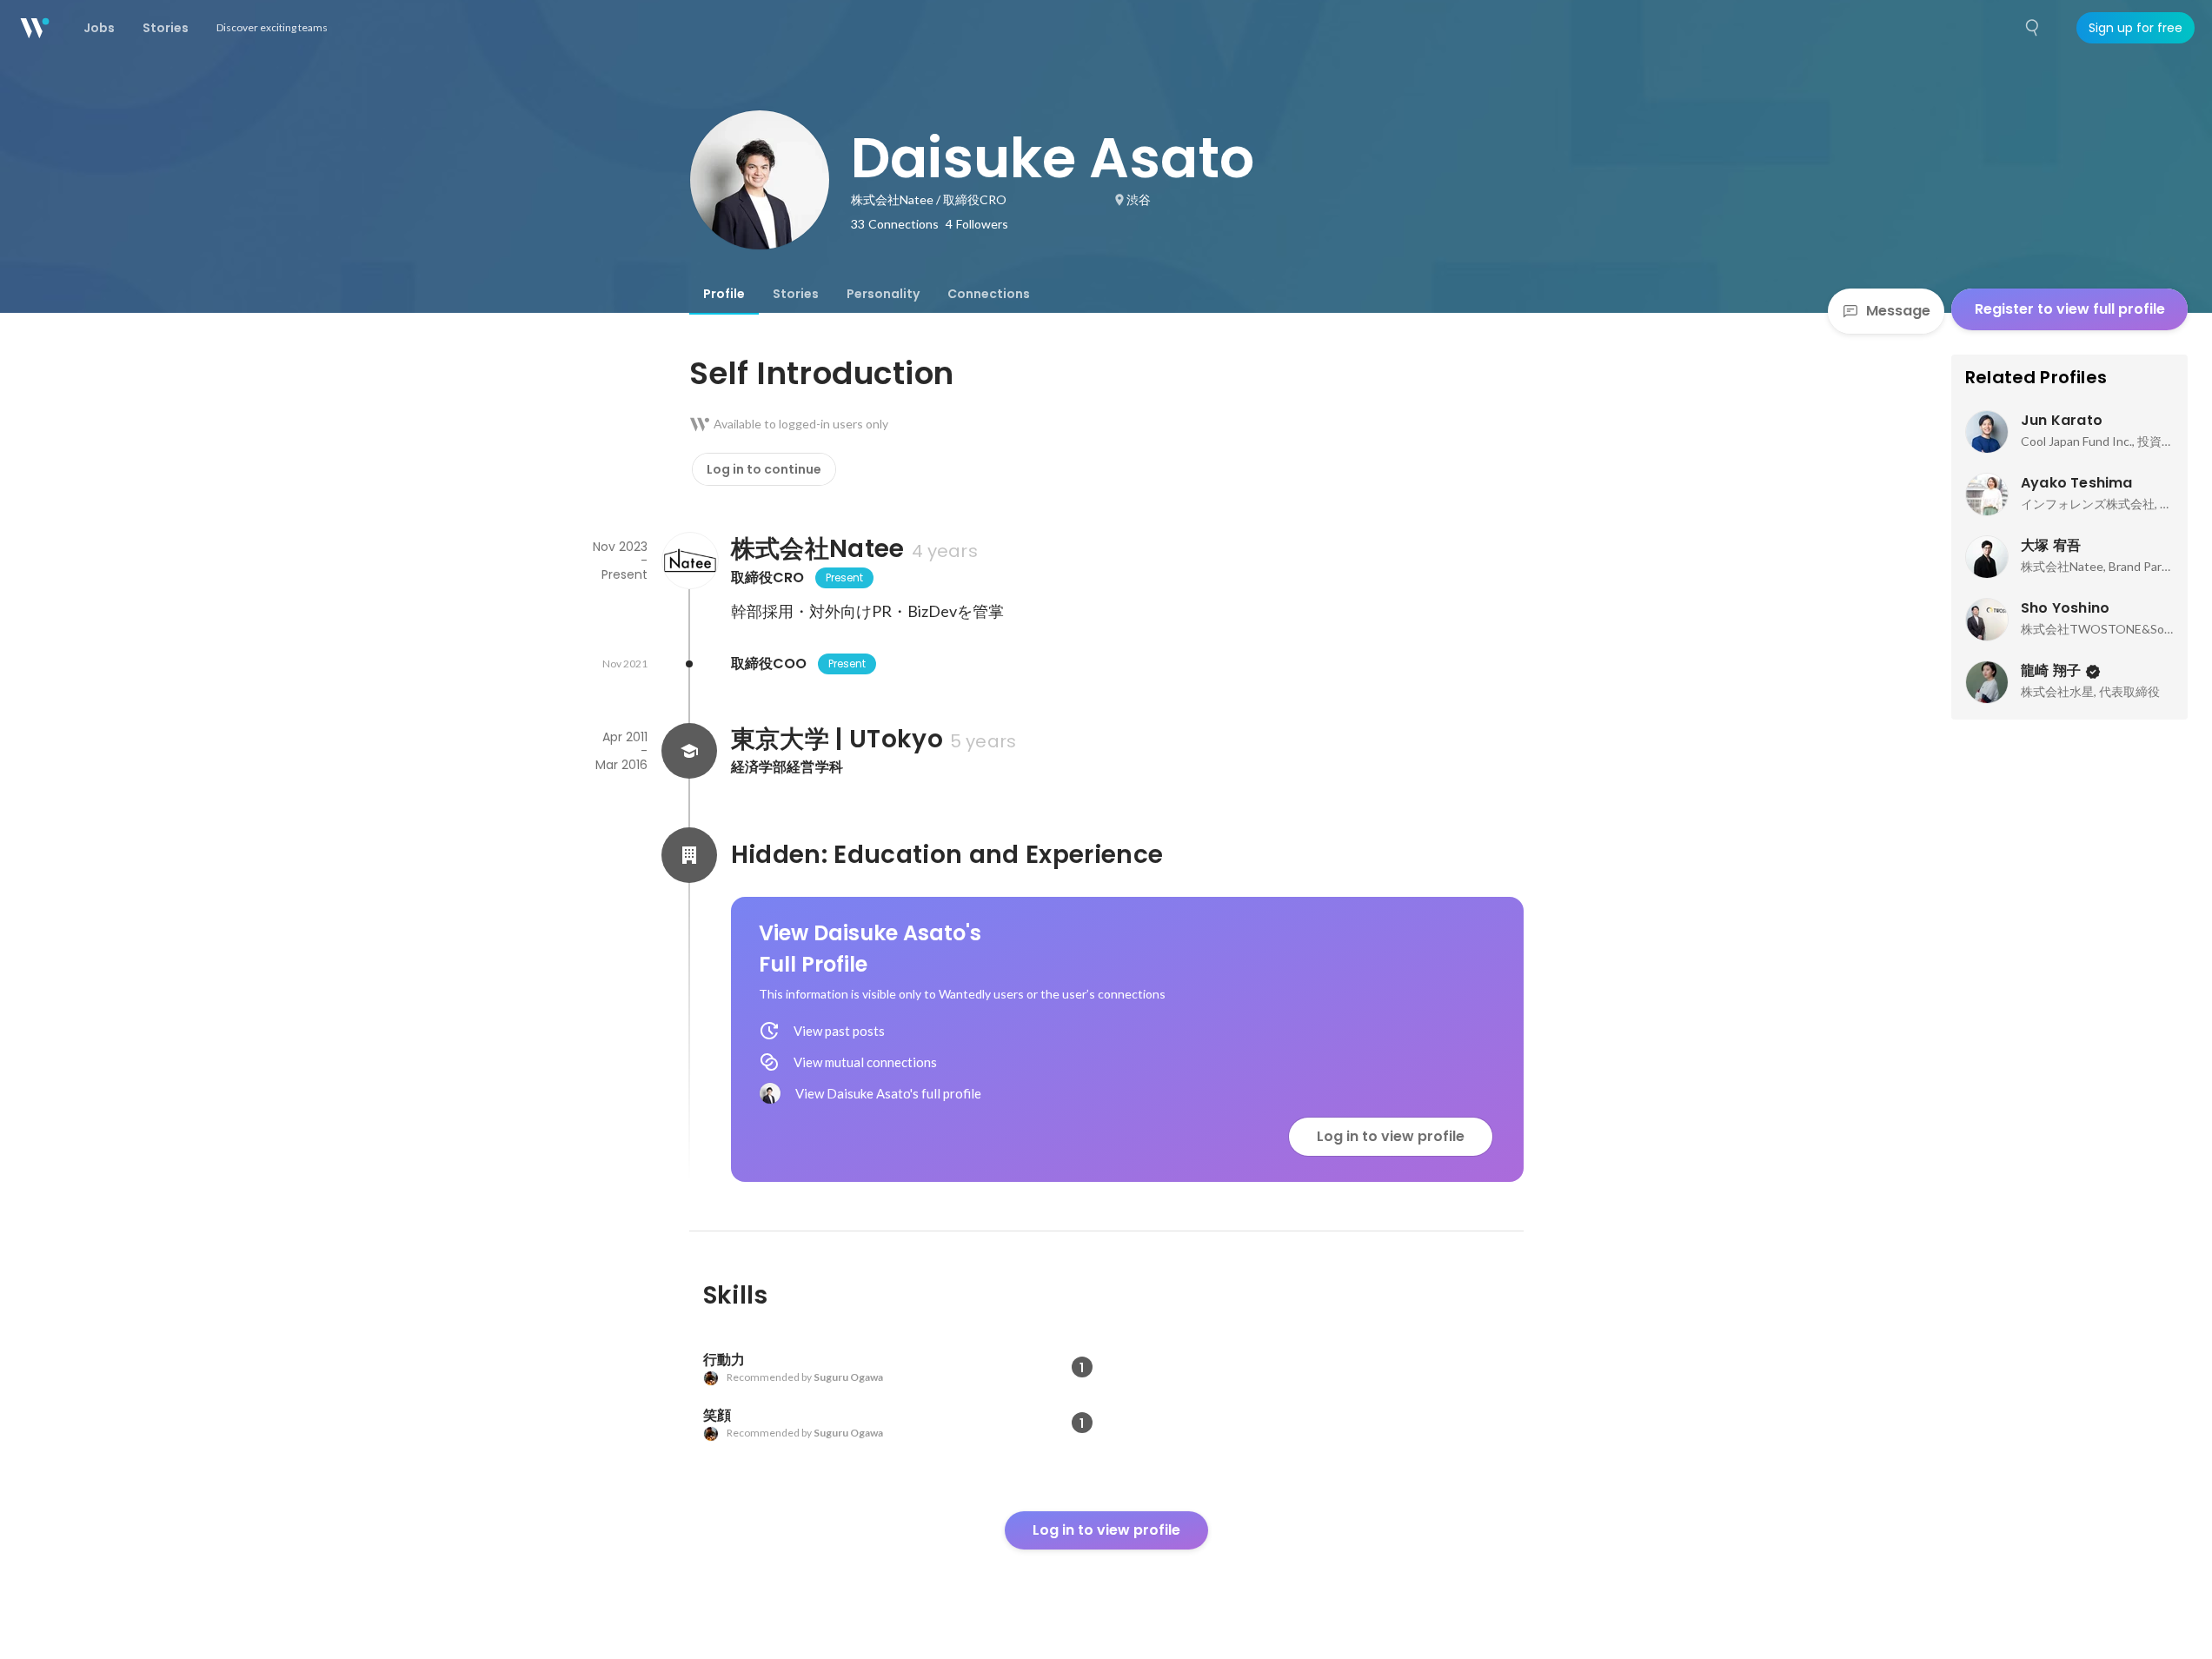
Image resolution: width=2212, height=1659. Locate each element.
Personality (883, 294)
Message (1898, 311)
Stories (796, 294)
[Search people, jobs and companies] (2033, 28)
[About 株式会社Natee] (689, 561)
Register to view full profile (2070, 309)
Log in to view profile (1391, 1136)
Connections (989, 294)
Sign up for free (2136, 28)
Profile (724, 294)
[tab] (724, 294)
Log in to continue (764, 469)
